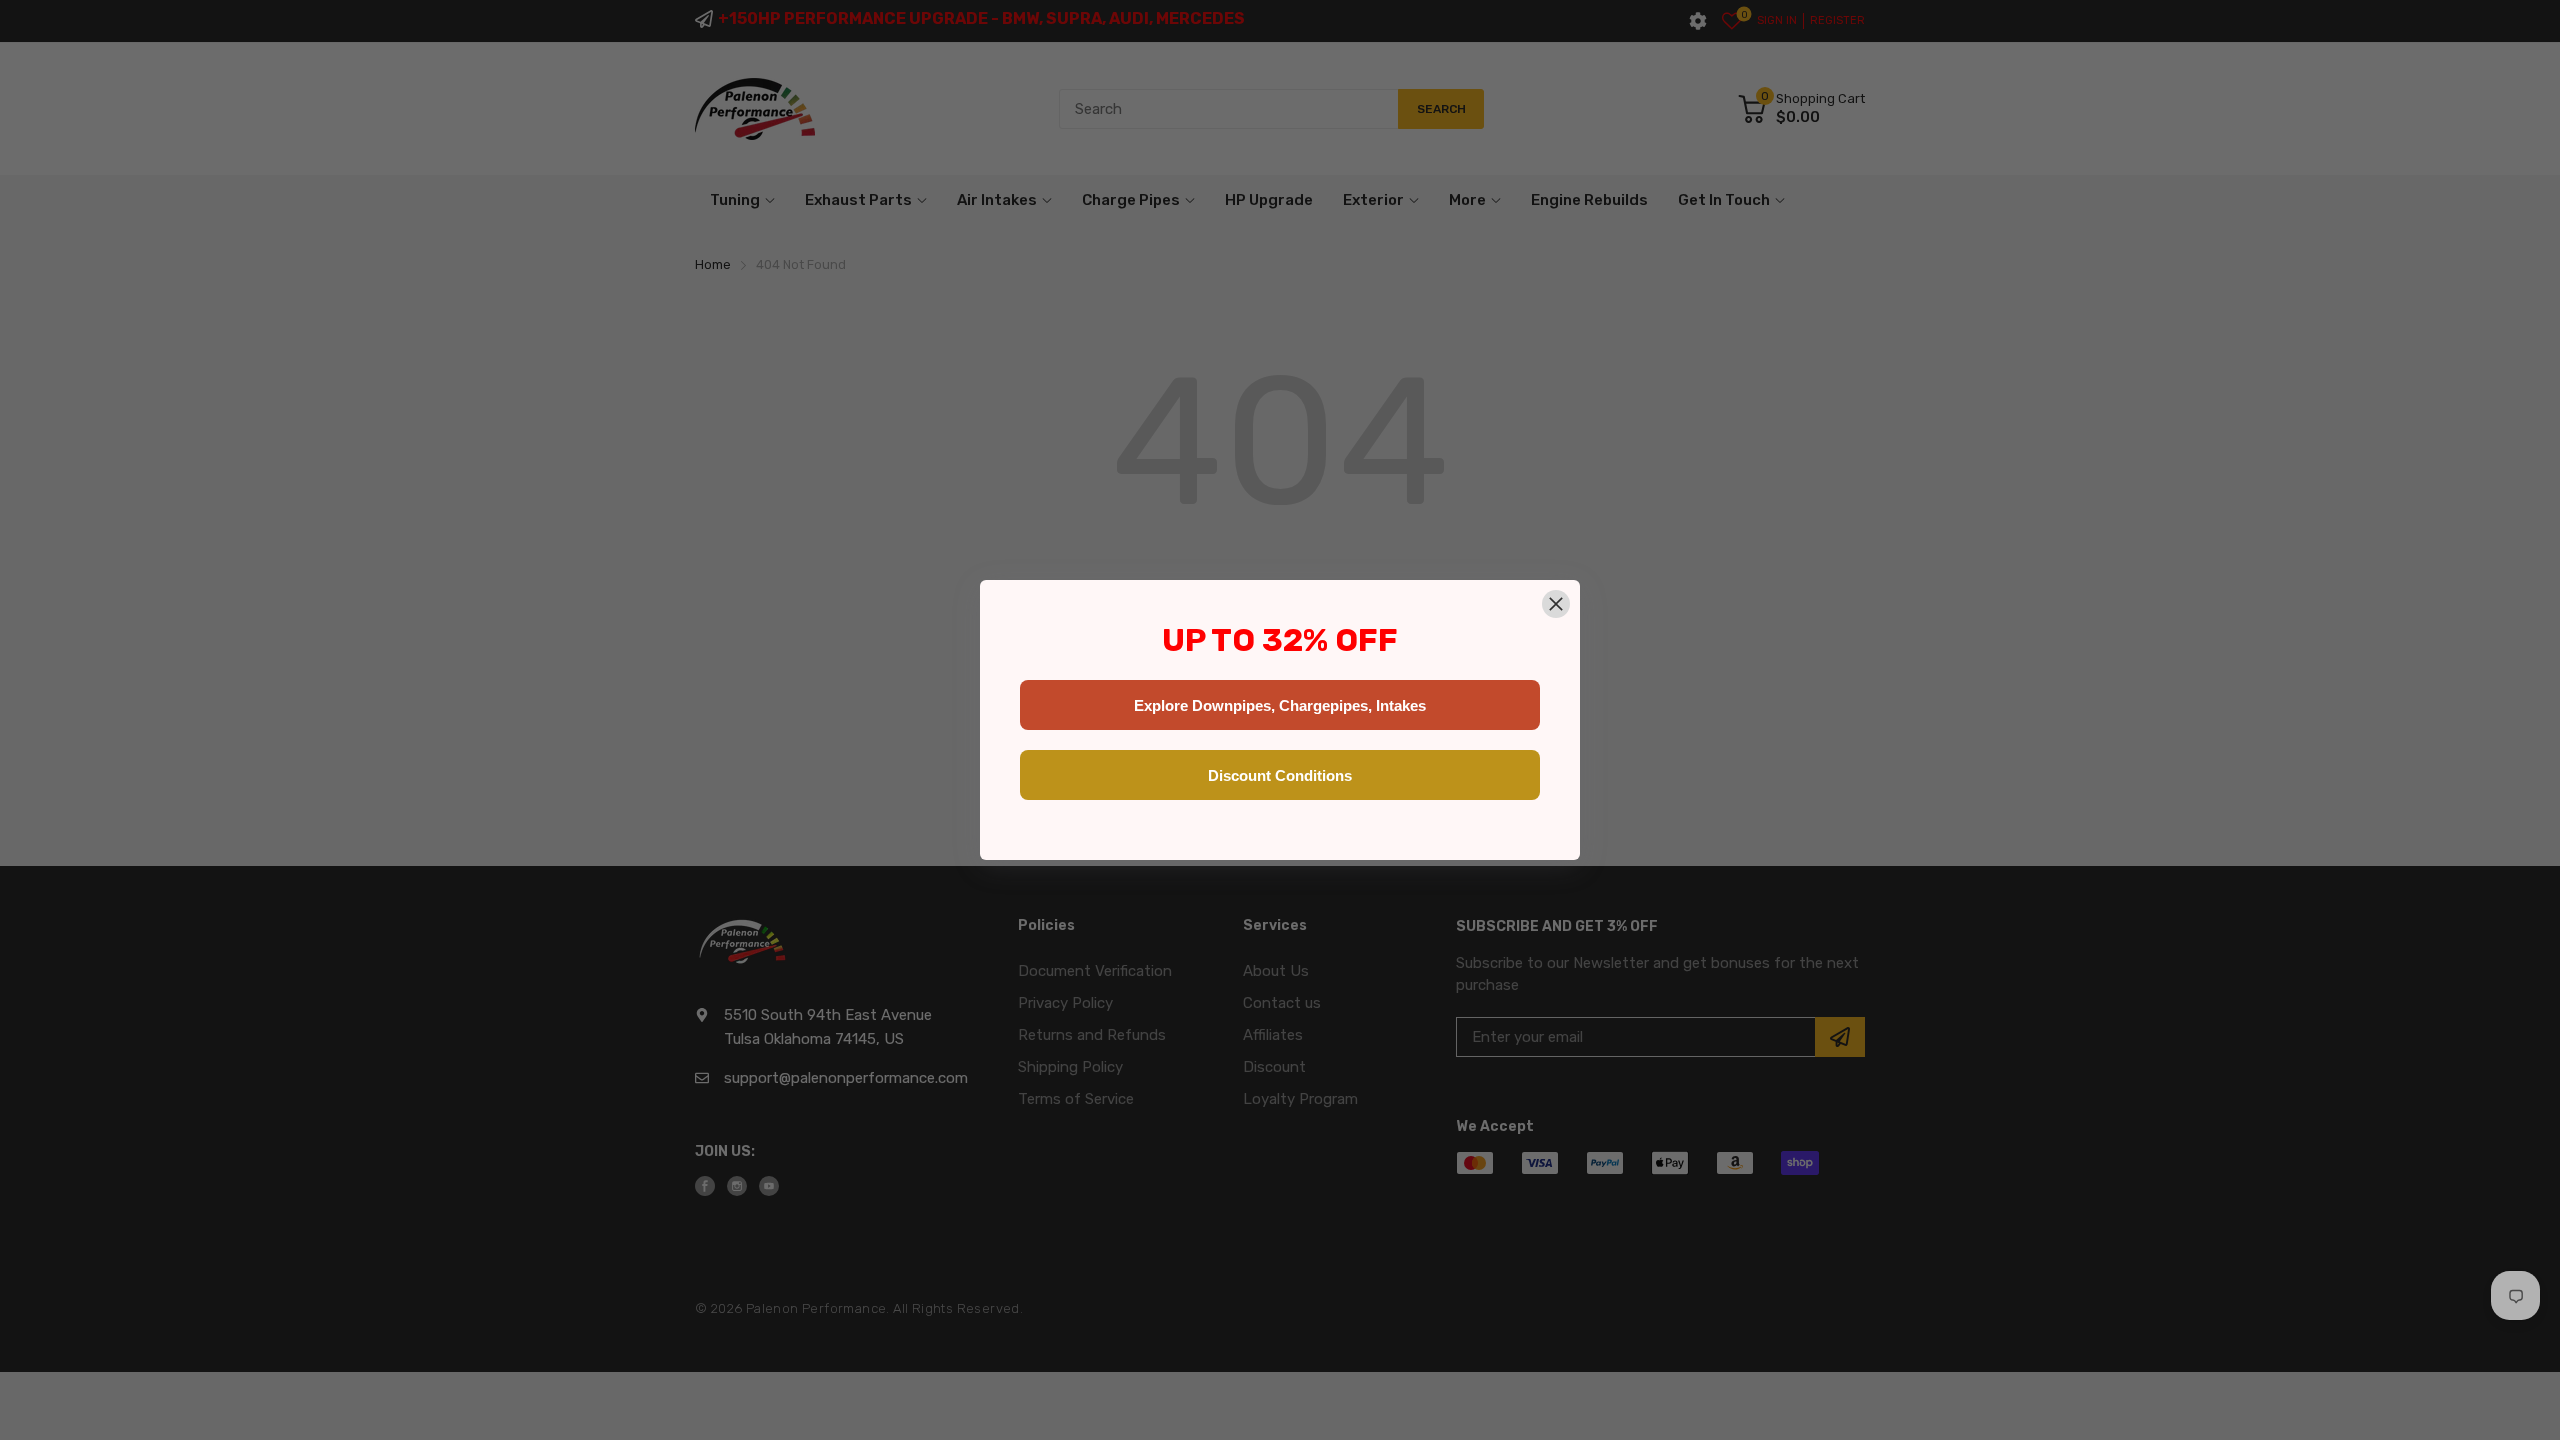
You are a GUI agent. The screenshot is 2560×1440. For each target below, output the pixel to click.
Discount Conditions (1280, 775)
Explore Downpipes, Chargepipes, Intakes (1280, 705)
